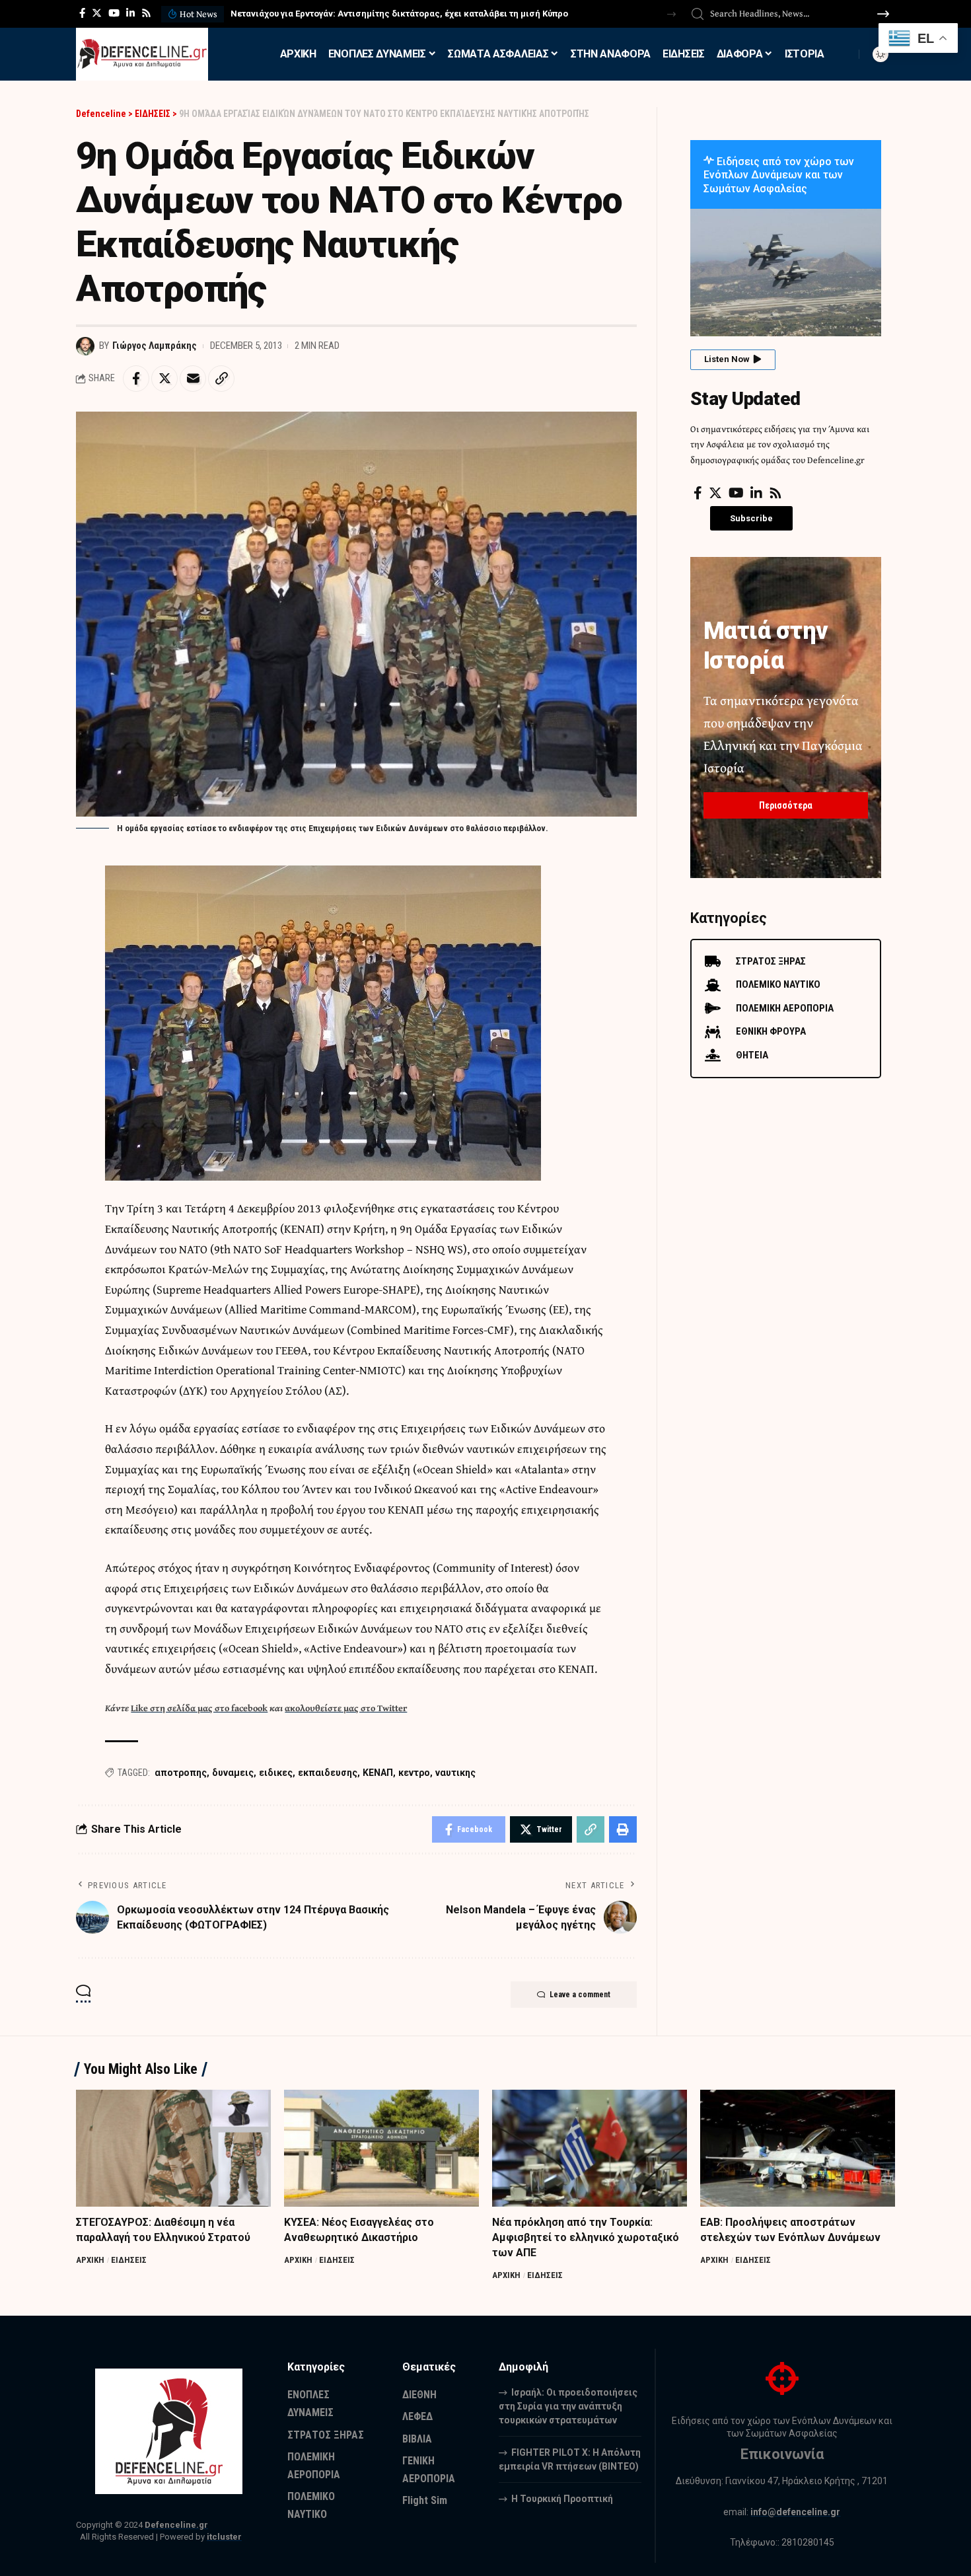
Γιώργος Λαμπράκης (155, 346)
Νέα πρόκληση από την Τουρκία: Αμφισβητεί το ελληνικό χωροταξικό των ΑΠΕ (586, 2237)
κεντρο (414, 1773)
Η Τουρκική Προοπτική (562, 2499)
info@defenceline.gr (795, 2512)
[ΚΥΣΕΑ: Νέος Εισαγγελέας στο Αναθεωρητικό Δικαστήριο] (381, 2148)
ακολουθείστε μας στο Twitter (346, 1708)
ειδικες (276, 1773)
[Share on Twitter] (164, 379)
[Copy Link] (221, 379)
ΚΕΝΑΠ (378, 1773)
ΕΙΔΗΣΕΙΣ (129, 2260)
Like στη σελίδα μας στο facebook (199, 1708)
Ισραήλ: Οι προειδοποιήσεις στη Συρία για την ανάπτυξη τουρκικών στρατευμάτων (568, 2406)
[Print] (623, 1829)
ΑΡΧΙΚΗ (90, 2260)
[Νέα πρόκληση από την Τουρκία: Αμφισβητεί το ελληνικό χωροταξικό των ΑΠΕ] (590, 2148)
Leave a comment (580, 1995)
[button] (671, 14)
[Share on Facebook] (136, 379)
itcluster (224, 2537)
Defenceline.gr (176, 2525)
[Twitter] (97, 13)
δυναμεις (233, 1773)
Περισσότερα (786, 805)
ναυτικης (455, 1773)
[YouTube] (114, 13)
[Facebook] (82, 13)
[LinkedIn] (130, 13)
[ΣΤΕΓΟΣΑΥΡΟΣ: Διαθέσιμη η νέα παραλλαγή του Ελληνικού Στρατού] (173, 2148)
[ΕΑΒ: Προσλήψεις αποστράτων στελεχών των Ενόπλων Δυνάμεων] (798, 2148)
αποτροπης (181, 1773)
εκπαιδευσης (328, 1773)
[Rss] (146, 13)
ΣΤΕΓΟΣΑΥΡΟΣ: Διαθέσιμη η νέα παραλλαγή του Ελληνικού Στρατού (377, 14)
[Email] (193, 379)
